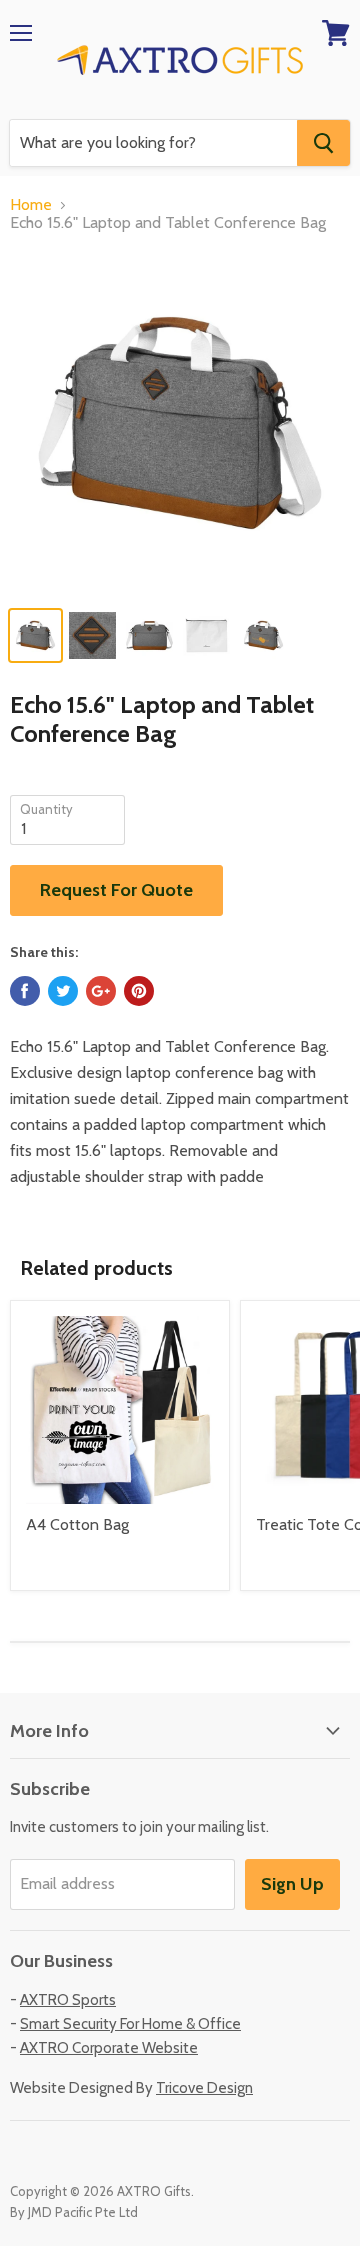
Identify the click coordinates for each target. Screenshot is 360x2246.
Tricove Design (204, 2088)
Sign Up (292, 1884)
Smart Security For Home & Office (130, 2024)
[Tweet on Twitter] (63, 991)
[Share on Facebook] (25, 991)
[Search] (323, 143)
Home (31, 205)
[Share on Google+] (101, 991)
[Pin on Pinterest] (139, 991)
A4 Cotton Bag (77, 1524)
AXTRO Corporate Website (109, 2048)
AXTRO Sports (68, 2000)
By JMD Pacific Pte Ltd (74, 2212)
